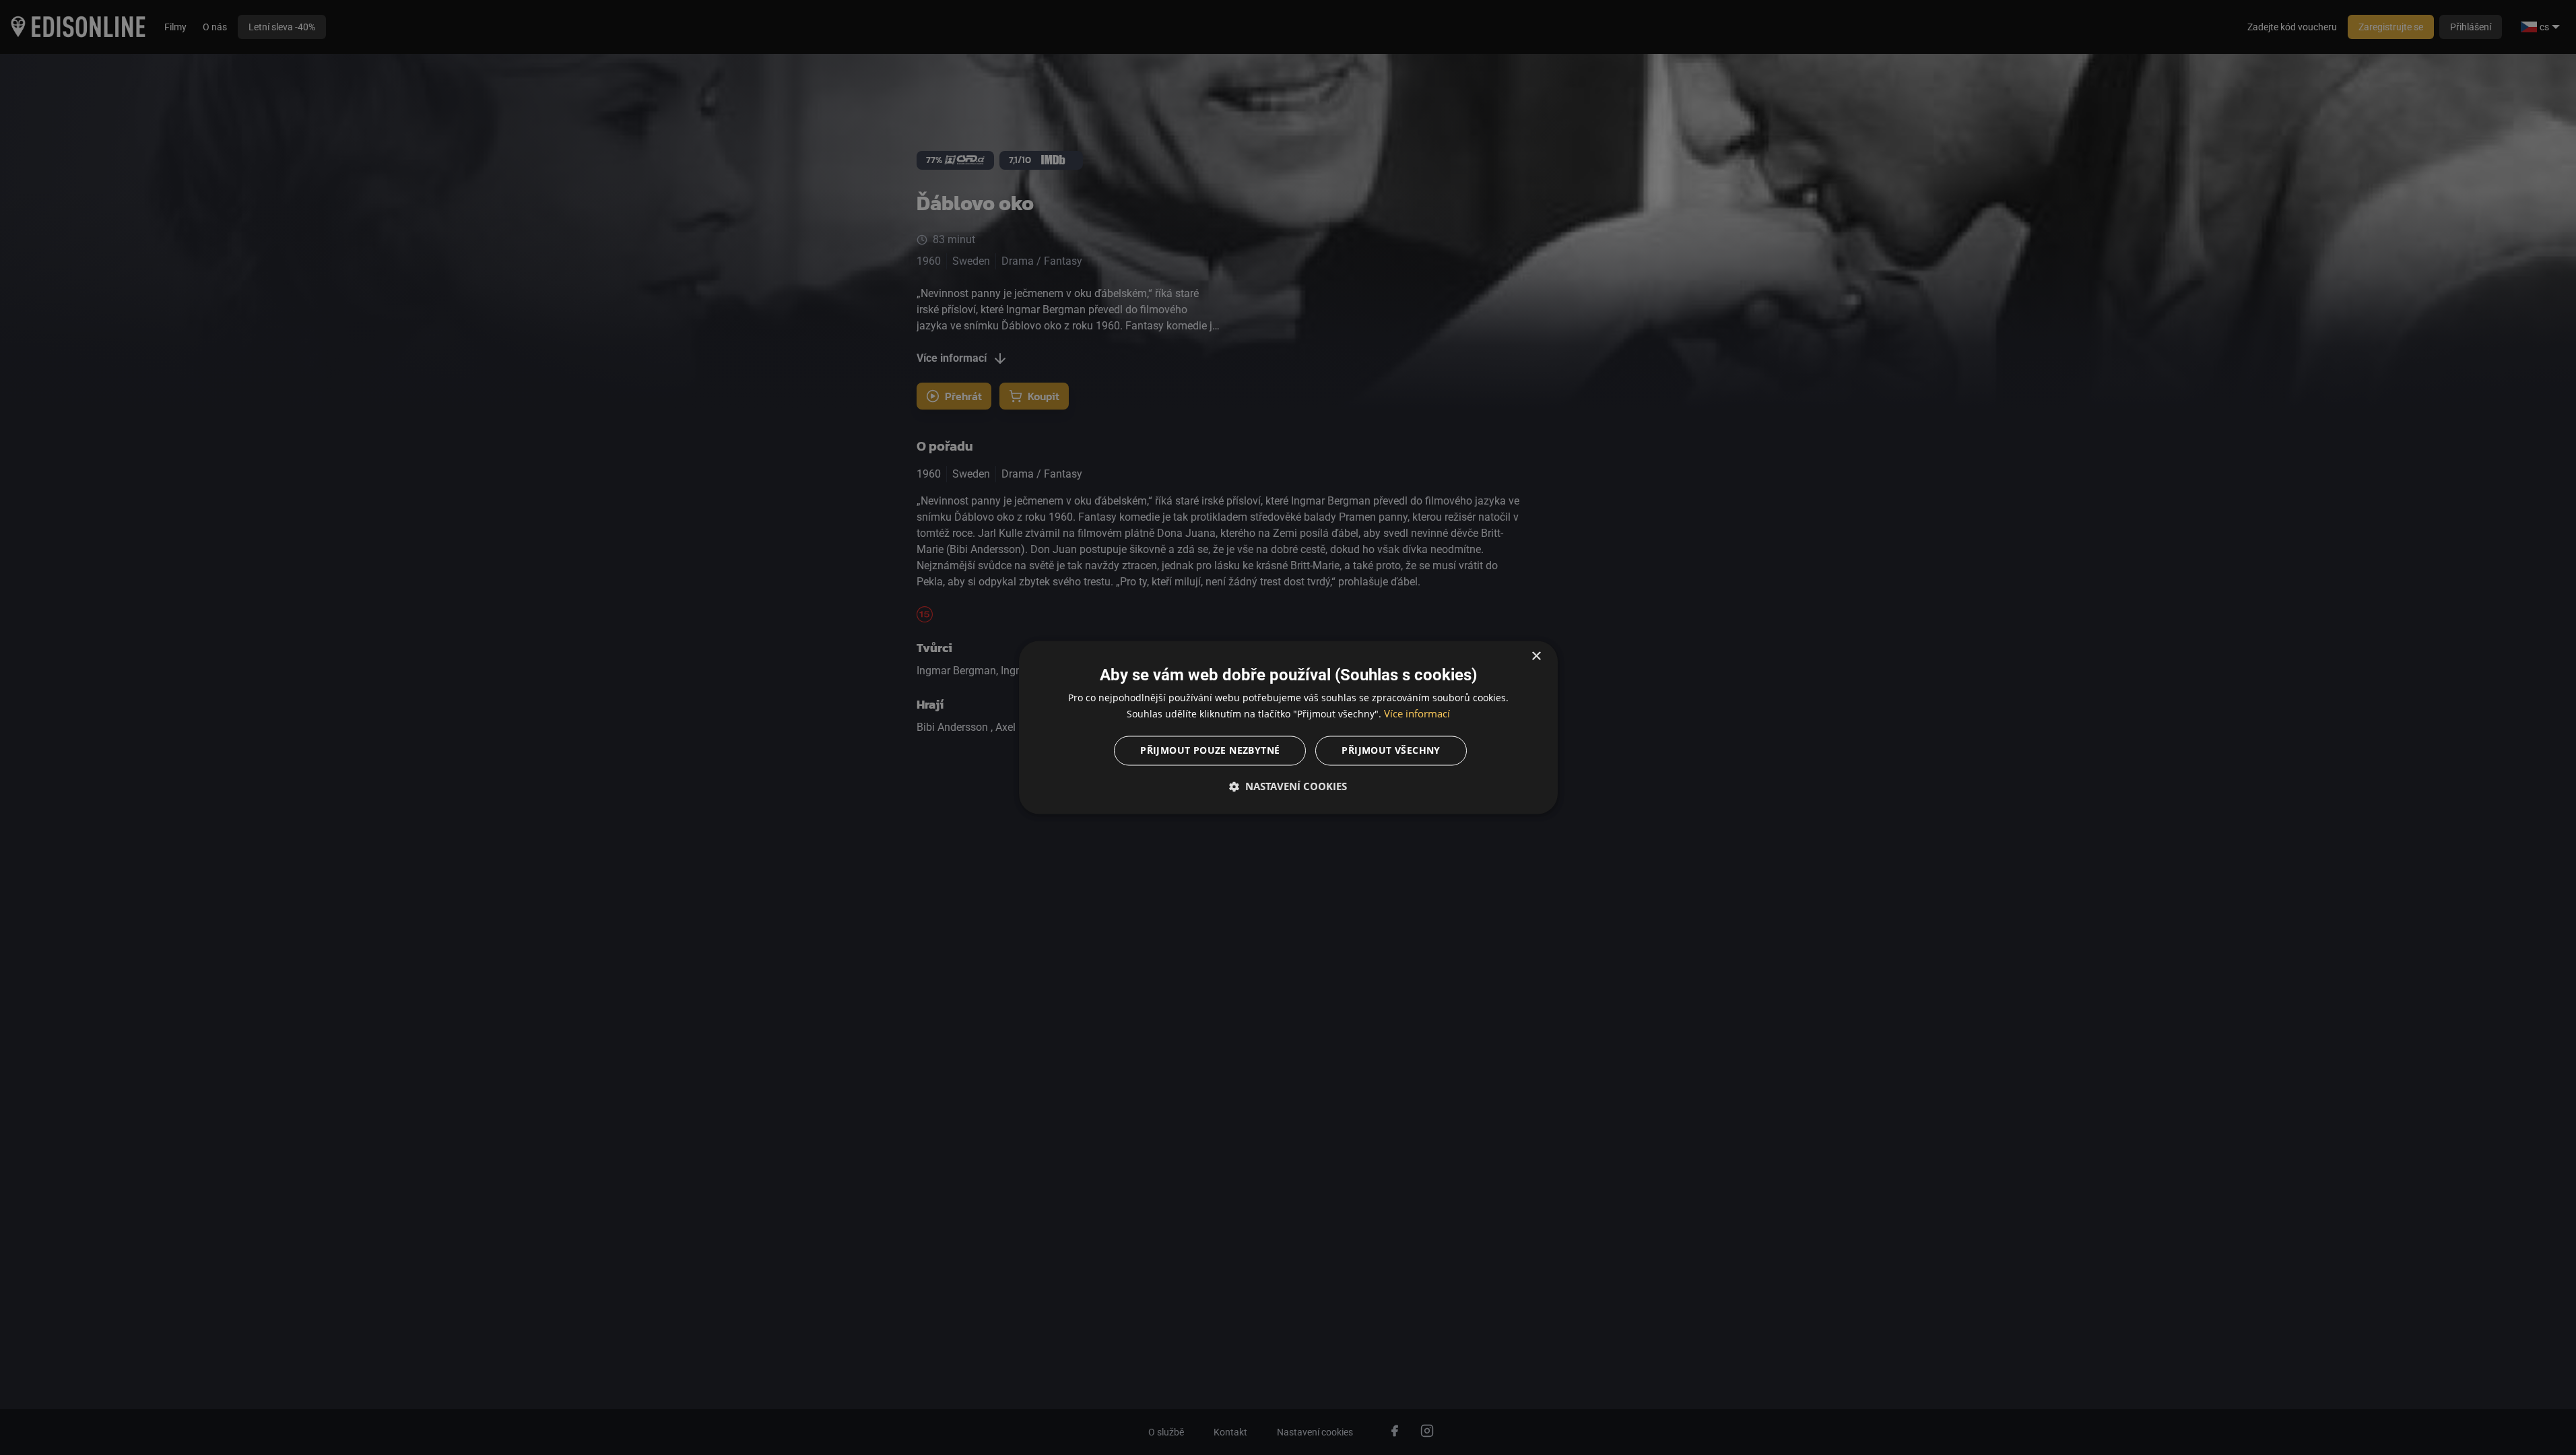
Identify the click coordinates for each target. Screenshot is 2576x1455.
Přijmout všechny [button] (1391, 751)
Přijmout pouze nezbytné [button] (1210, 751)
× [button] (1536, 656)
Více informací (1417, 714)
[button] (1288, 787)
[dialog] (1288, 727)
